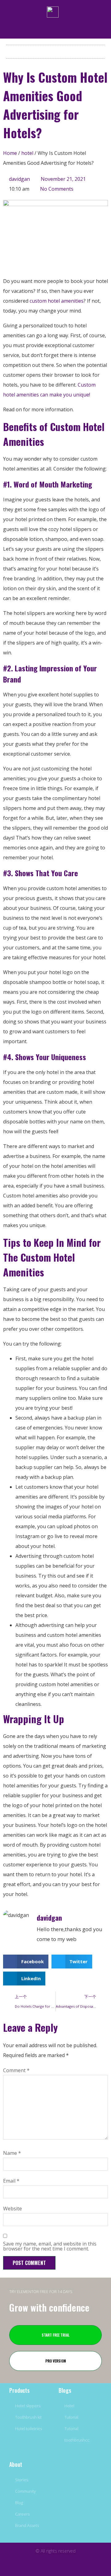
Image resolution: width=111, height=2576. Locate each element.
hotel (27, 153)
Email (11, 2181)
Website (12, 2209)
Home (10, 153)
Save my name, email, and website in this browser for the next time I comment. (50, 2246)
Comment (16, 2070)
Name (12, 2153)
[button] (55, 50)
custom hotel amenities (56, 301)
